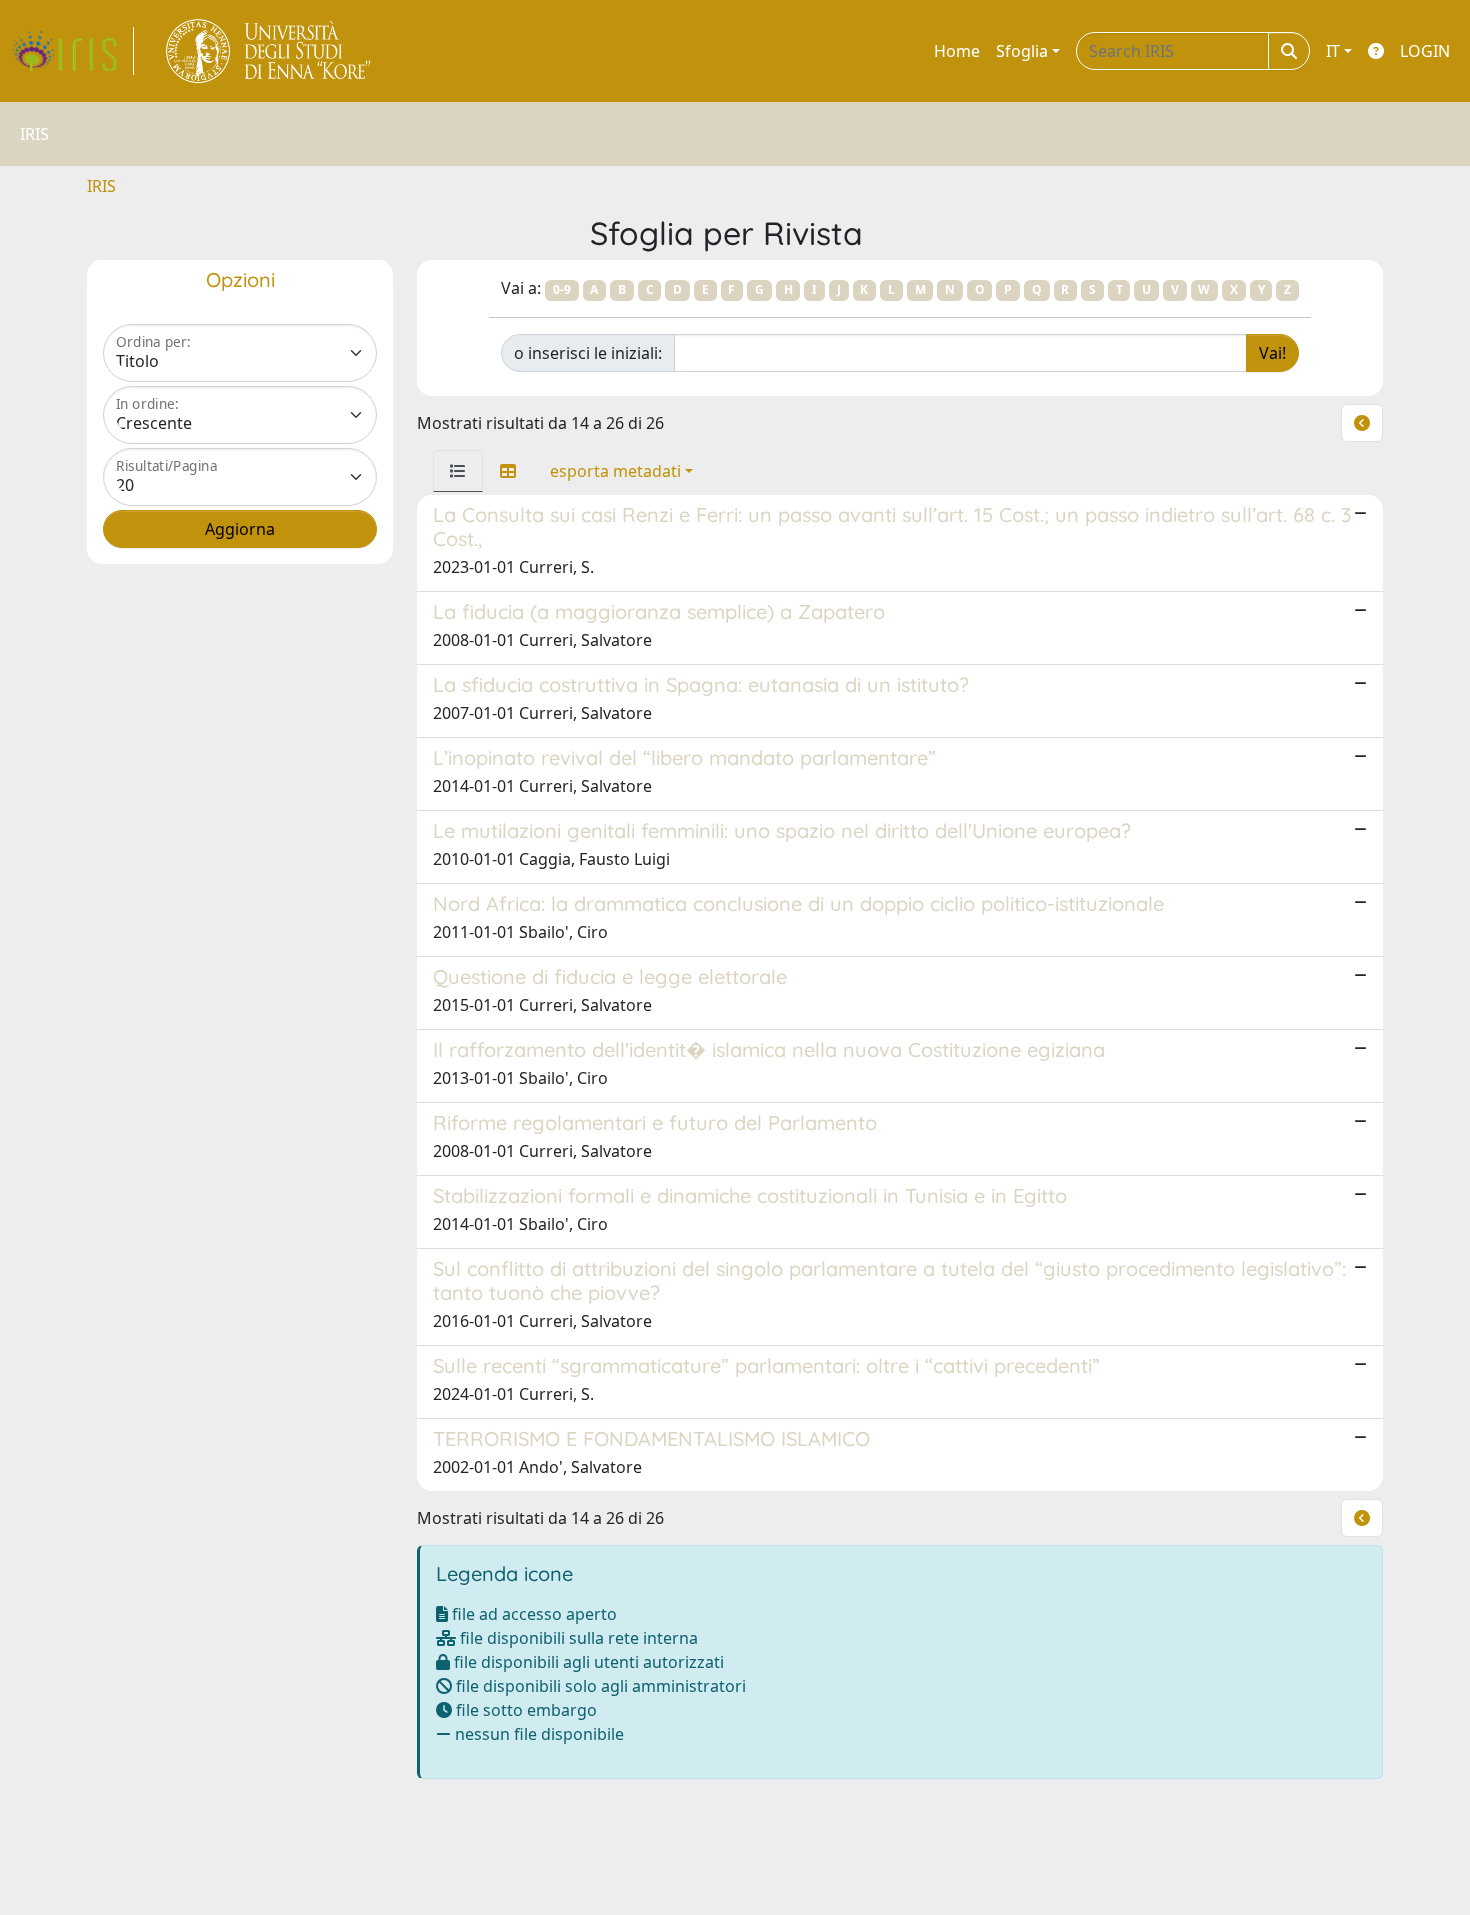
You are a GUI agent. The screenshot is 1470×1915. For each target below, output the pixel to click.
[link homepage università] (269, 51)
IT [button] (1333, 51)
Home (957, 51)
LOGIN (1425, 51)
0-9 (562, 289)
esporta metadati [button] (615, 471)
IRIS (101, 186)
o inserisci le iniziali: (588, 353)
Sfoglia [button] (1022, 51)
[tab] (458, 471)
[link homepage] (73, 51)
